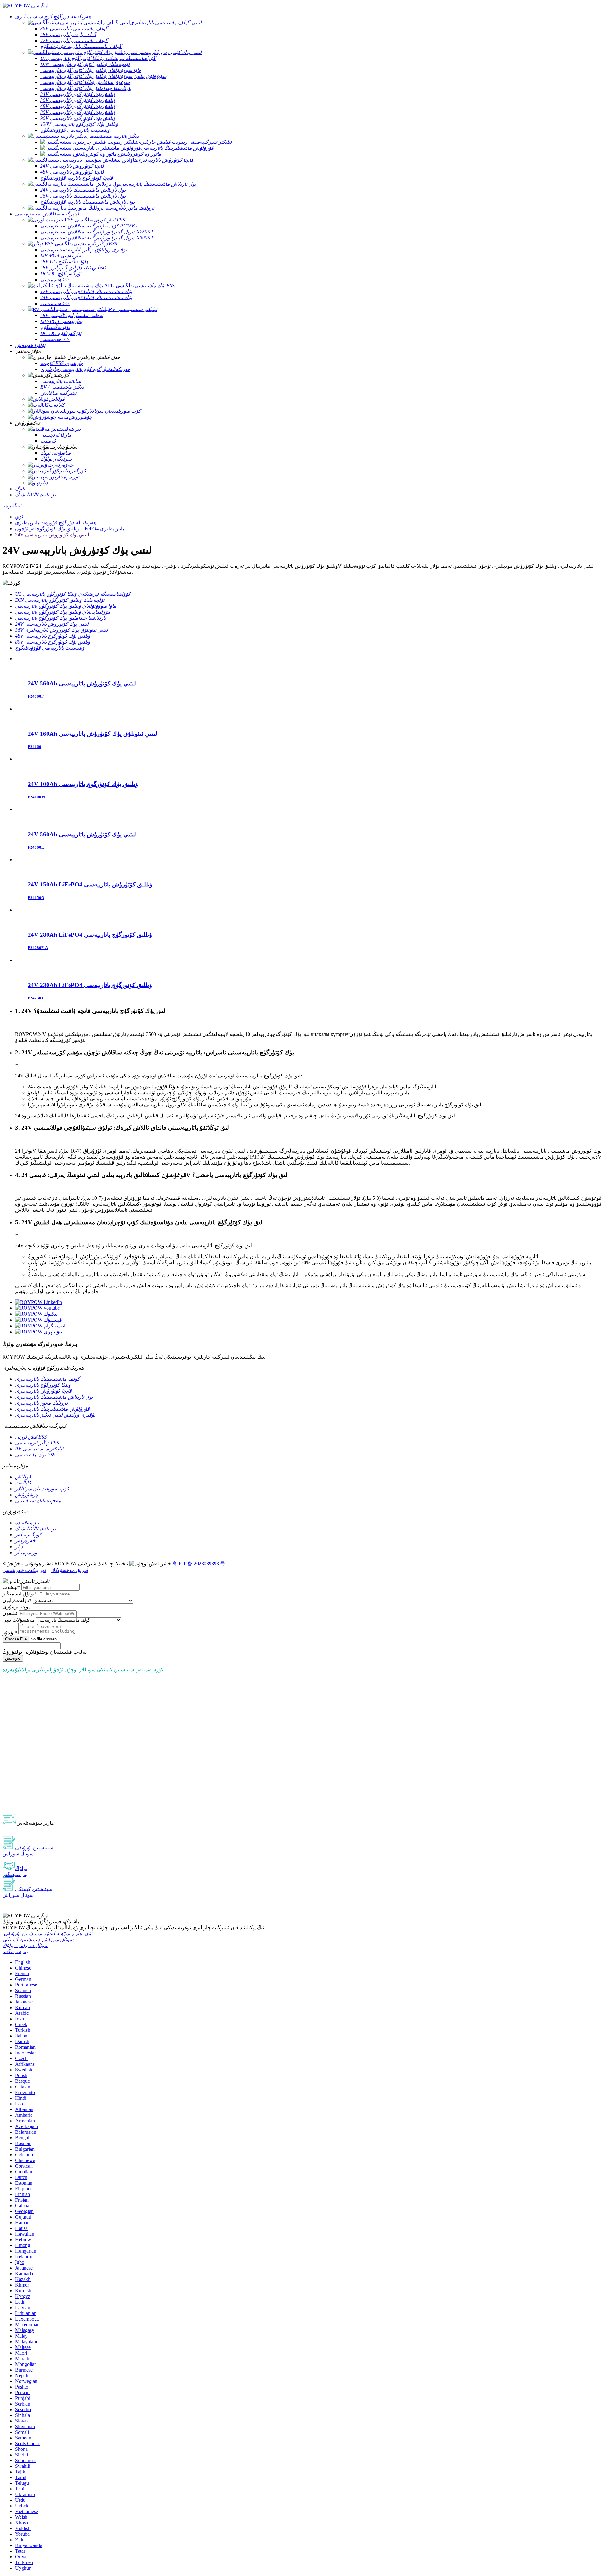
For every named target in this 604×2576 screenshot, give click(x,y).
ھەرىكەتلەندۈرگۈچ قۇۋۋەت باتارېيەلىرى (56, 523)
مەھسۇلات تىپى (19, 1620)
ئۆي (19, 517)
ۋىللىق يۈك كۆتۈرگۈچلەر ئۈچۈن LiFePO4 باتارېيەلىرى (70, 529)
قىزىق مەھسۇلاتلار (69, 1570)
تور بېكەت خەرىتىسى (24, 1570)
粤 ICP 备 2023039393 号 (199, 1564)
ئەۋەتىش (13, 1658)
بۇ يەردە (11, 1670)
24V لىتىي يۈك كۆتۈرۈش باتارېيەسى (52, 535)
